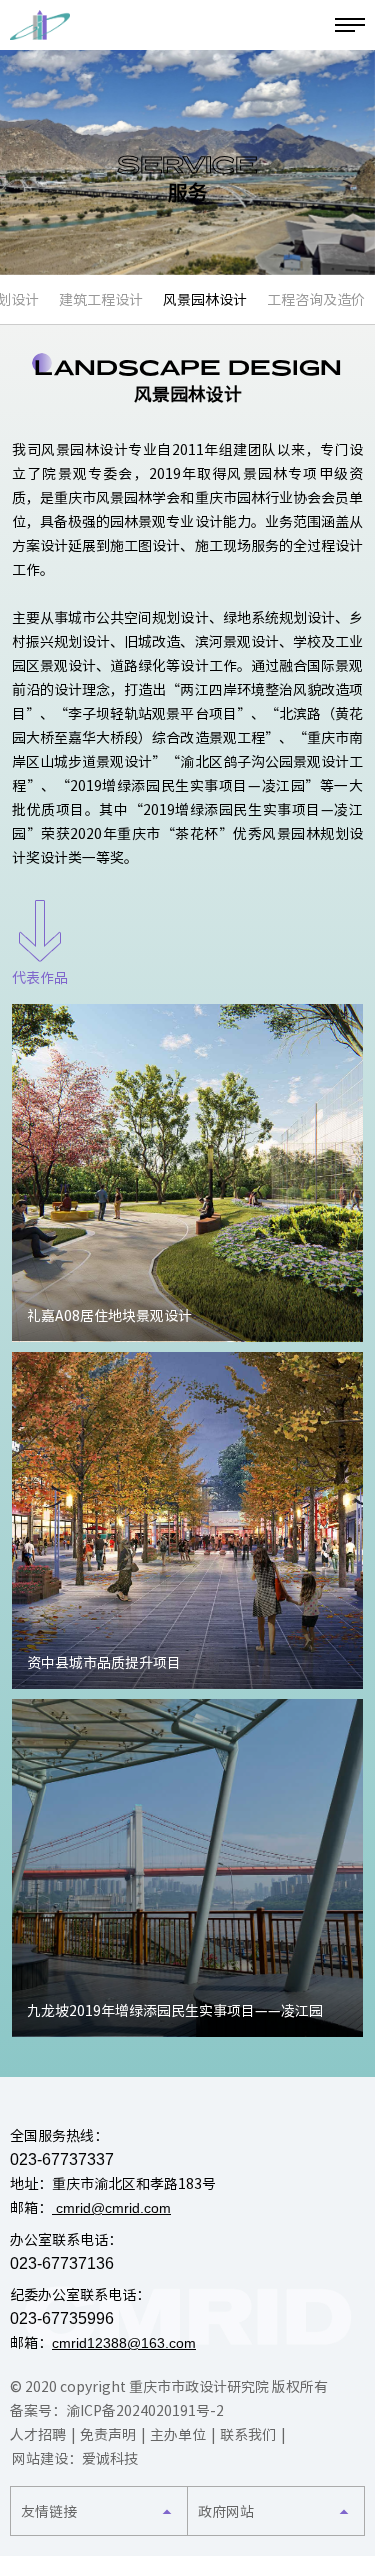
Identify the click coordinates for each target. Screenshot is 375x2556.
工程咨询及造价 (316, 300)
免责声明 (108, 2435)
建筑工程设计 (101, 300)
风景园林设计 (205, 300)
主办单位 (178, 2435)
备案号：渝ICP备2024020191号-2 (117, 2411)
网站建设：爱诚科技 (75, 2459)
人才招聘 (38, 2435)
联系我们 (248, 2435)
